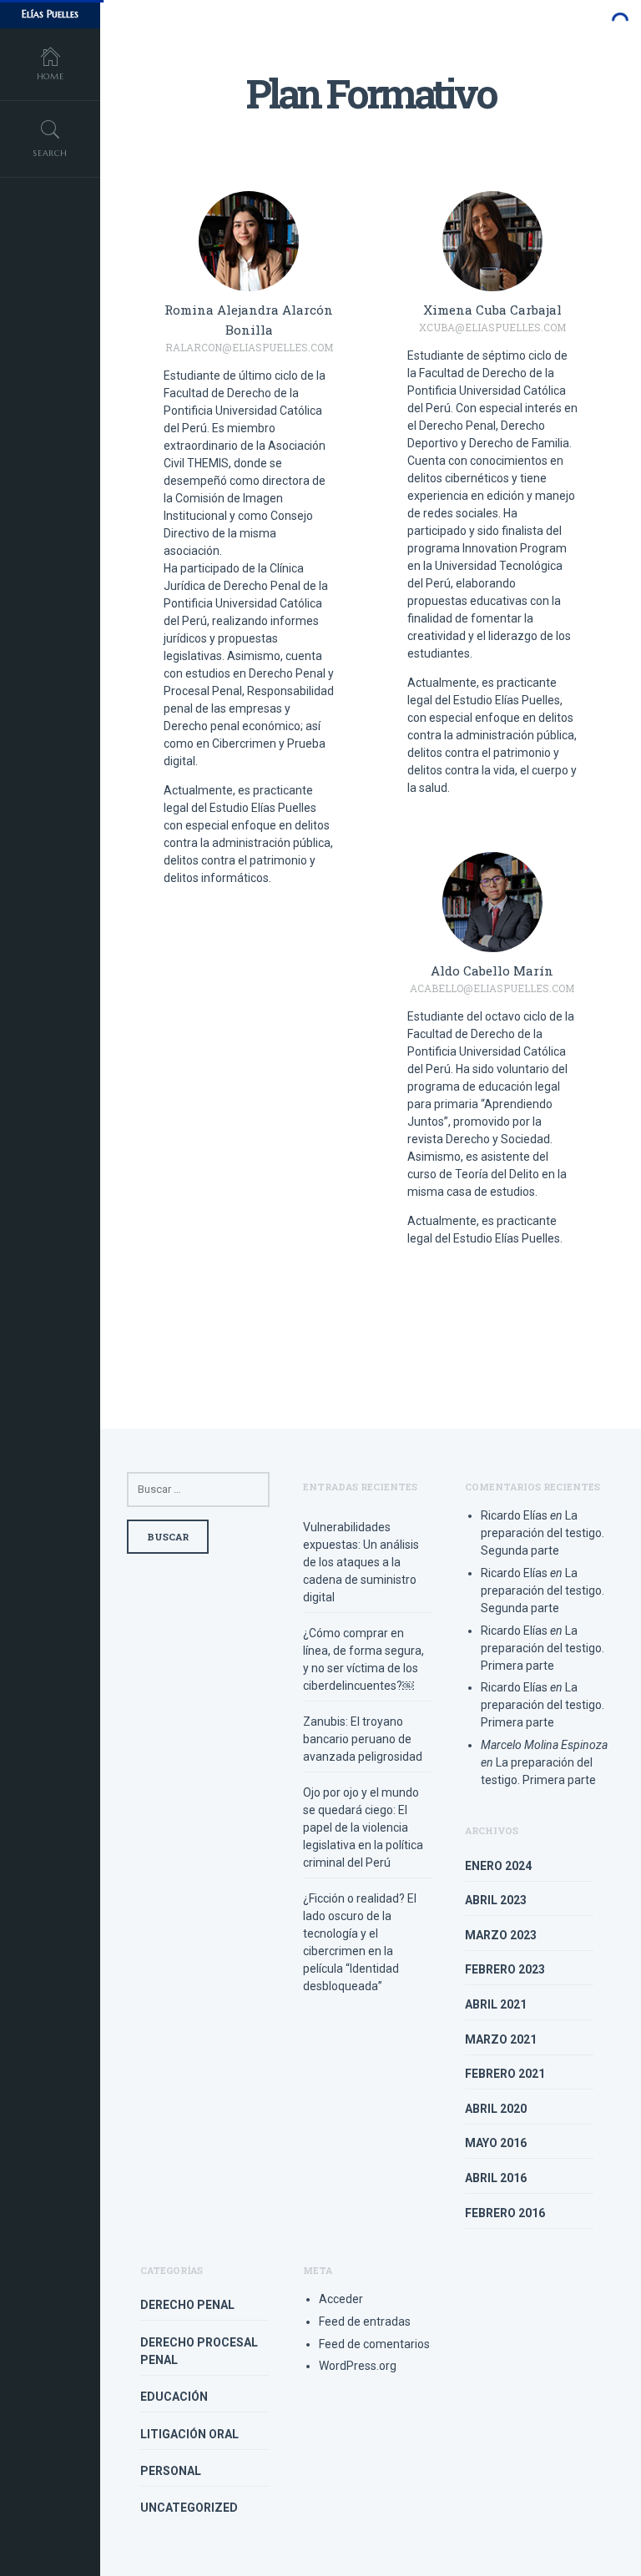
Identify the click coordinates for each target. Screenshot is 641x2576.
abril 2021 (496, 2004)
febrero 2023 (505, 1969)
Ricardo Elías (514, 1515)
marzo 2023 (501, 1935)
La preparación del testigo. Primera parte (543, 1648)
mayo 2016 (496, 2143)
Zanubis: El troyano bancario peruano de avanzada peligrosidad (363, 1739)
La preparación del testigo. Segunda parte (543, 1533)
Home (50, 76)
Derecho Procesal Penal (199, 2351)
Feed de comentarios (374, 2344)
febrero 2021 (505, 2074)
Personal (171, 2471)
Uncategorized (189, 2508)
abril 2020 (496, 2109)
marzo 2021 (501, 2039)
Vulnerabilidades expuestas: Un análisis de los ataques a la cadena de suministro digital (361, 1562)
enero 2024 (498, 1866)
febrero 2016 (505, 2213)
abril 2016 (496, 2178)
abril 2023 (496, 1900)
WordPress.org (358, 2366)
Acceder (341, 2299)
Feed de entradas (365, 2321)
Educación (174, 2397)
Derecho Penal (187, 2305)
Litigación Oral (189, 2434)
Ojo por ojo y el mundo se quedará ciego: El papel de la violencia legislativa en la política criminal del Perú (363, 1827)
